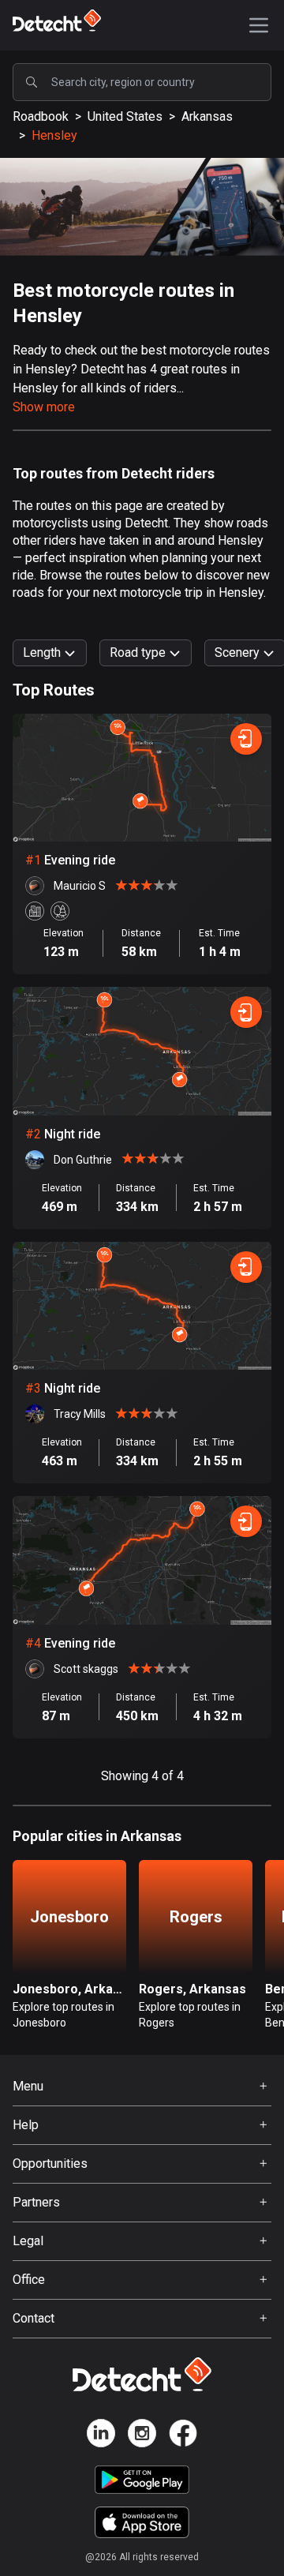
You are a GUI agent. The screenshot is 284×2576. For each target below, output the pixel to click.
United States (125, 116)
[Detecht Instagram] (142, 2436)
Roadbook (41, 116)
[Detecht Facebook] (183, 2436)
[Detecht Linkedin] (101, 2436)
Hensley (54, 135)
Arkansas (207, 116)
